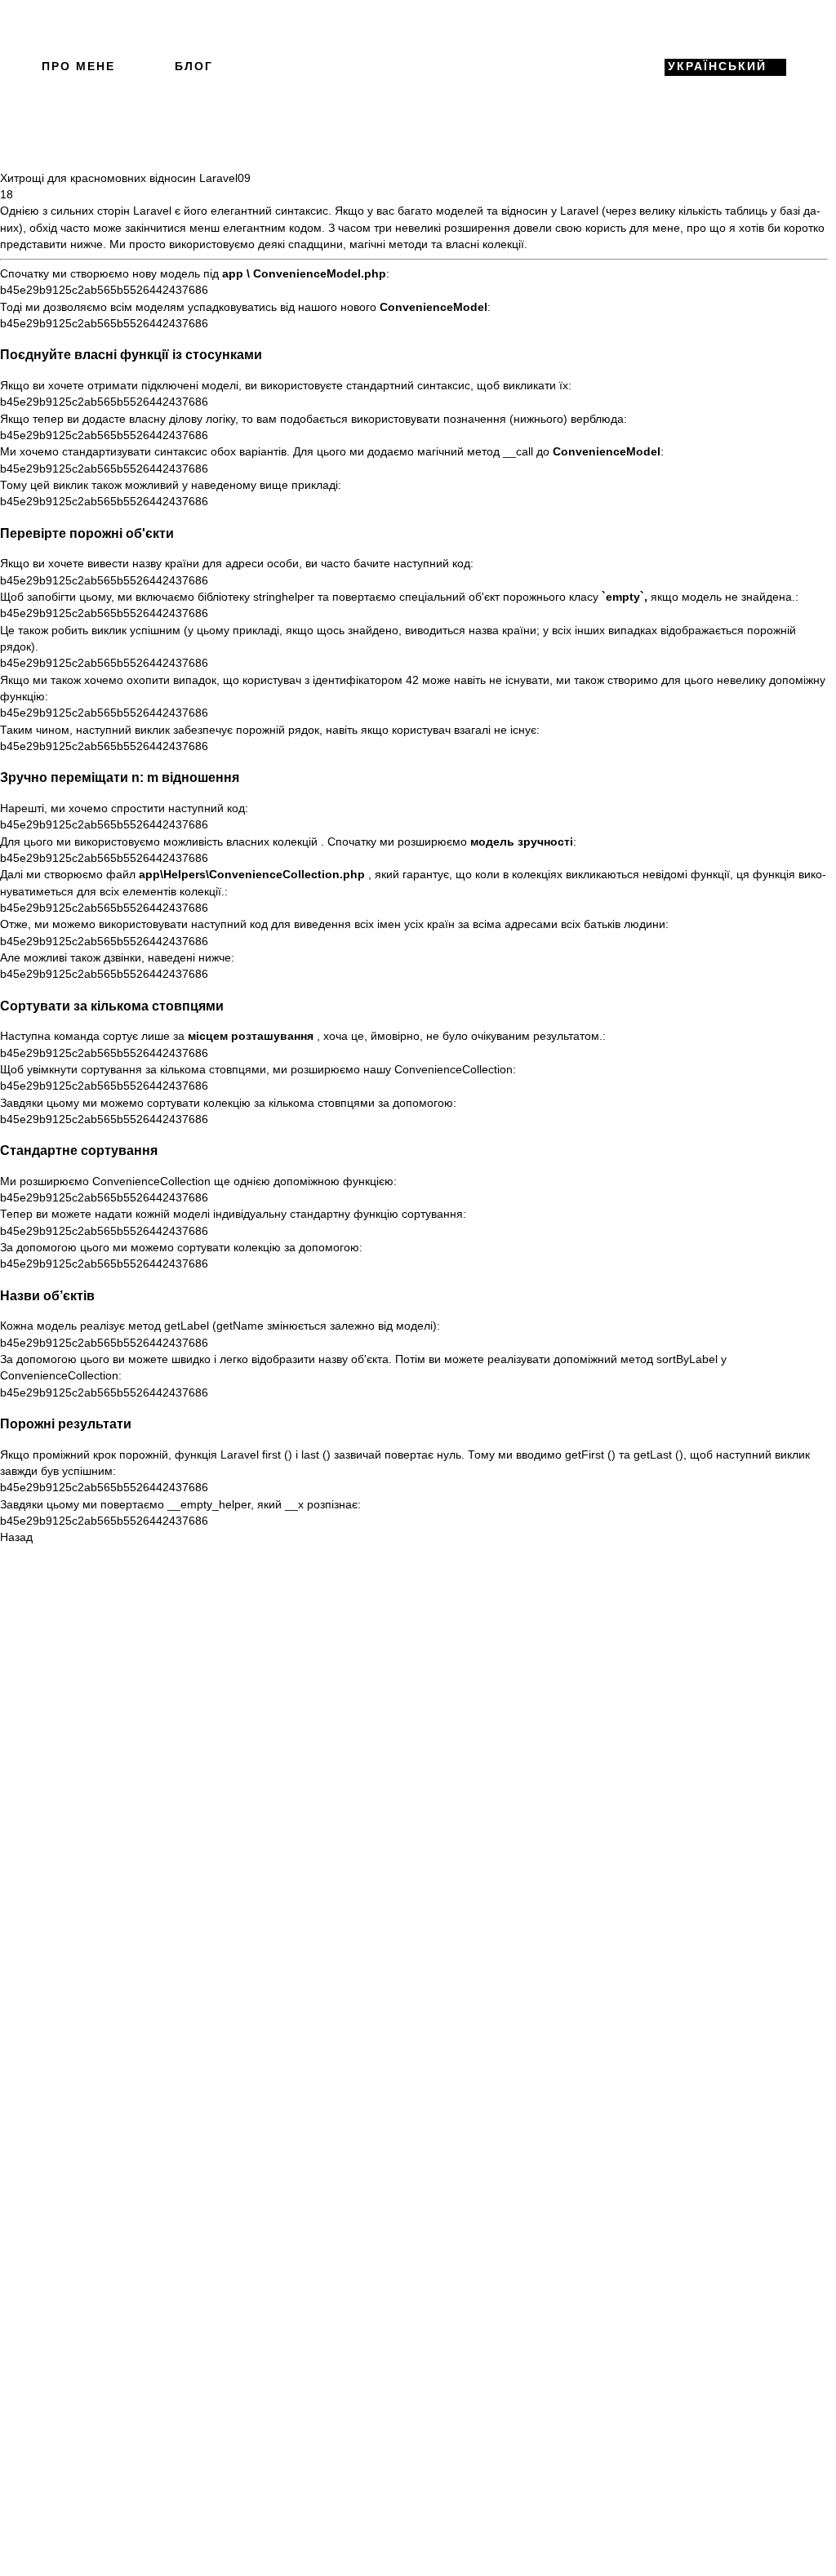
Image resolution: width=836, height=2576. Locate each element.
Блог (194, 67)
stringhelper (284, 597)
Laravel (152, 211)
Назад (16, 1537)
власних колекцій (272, 842)
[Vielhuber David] (414, 67)
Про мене (78, 67)
